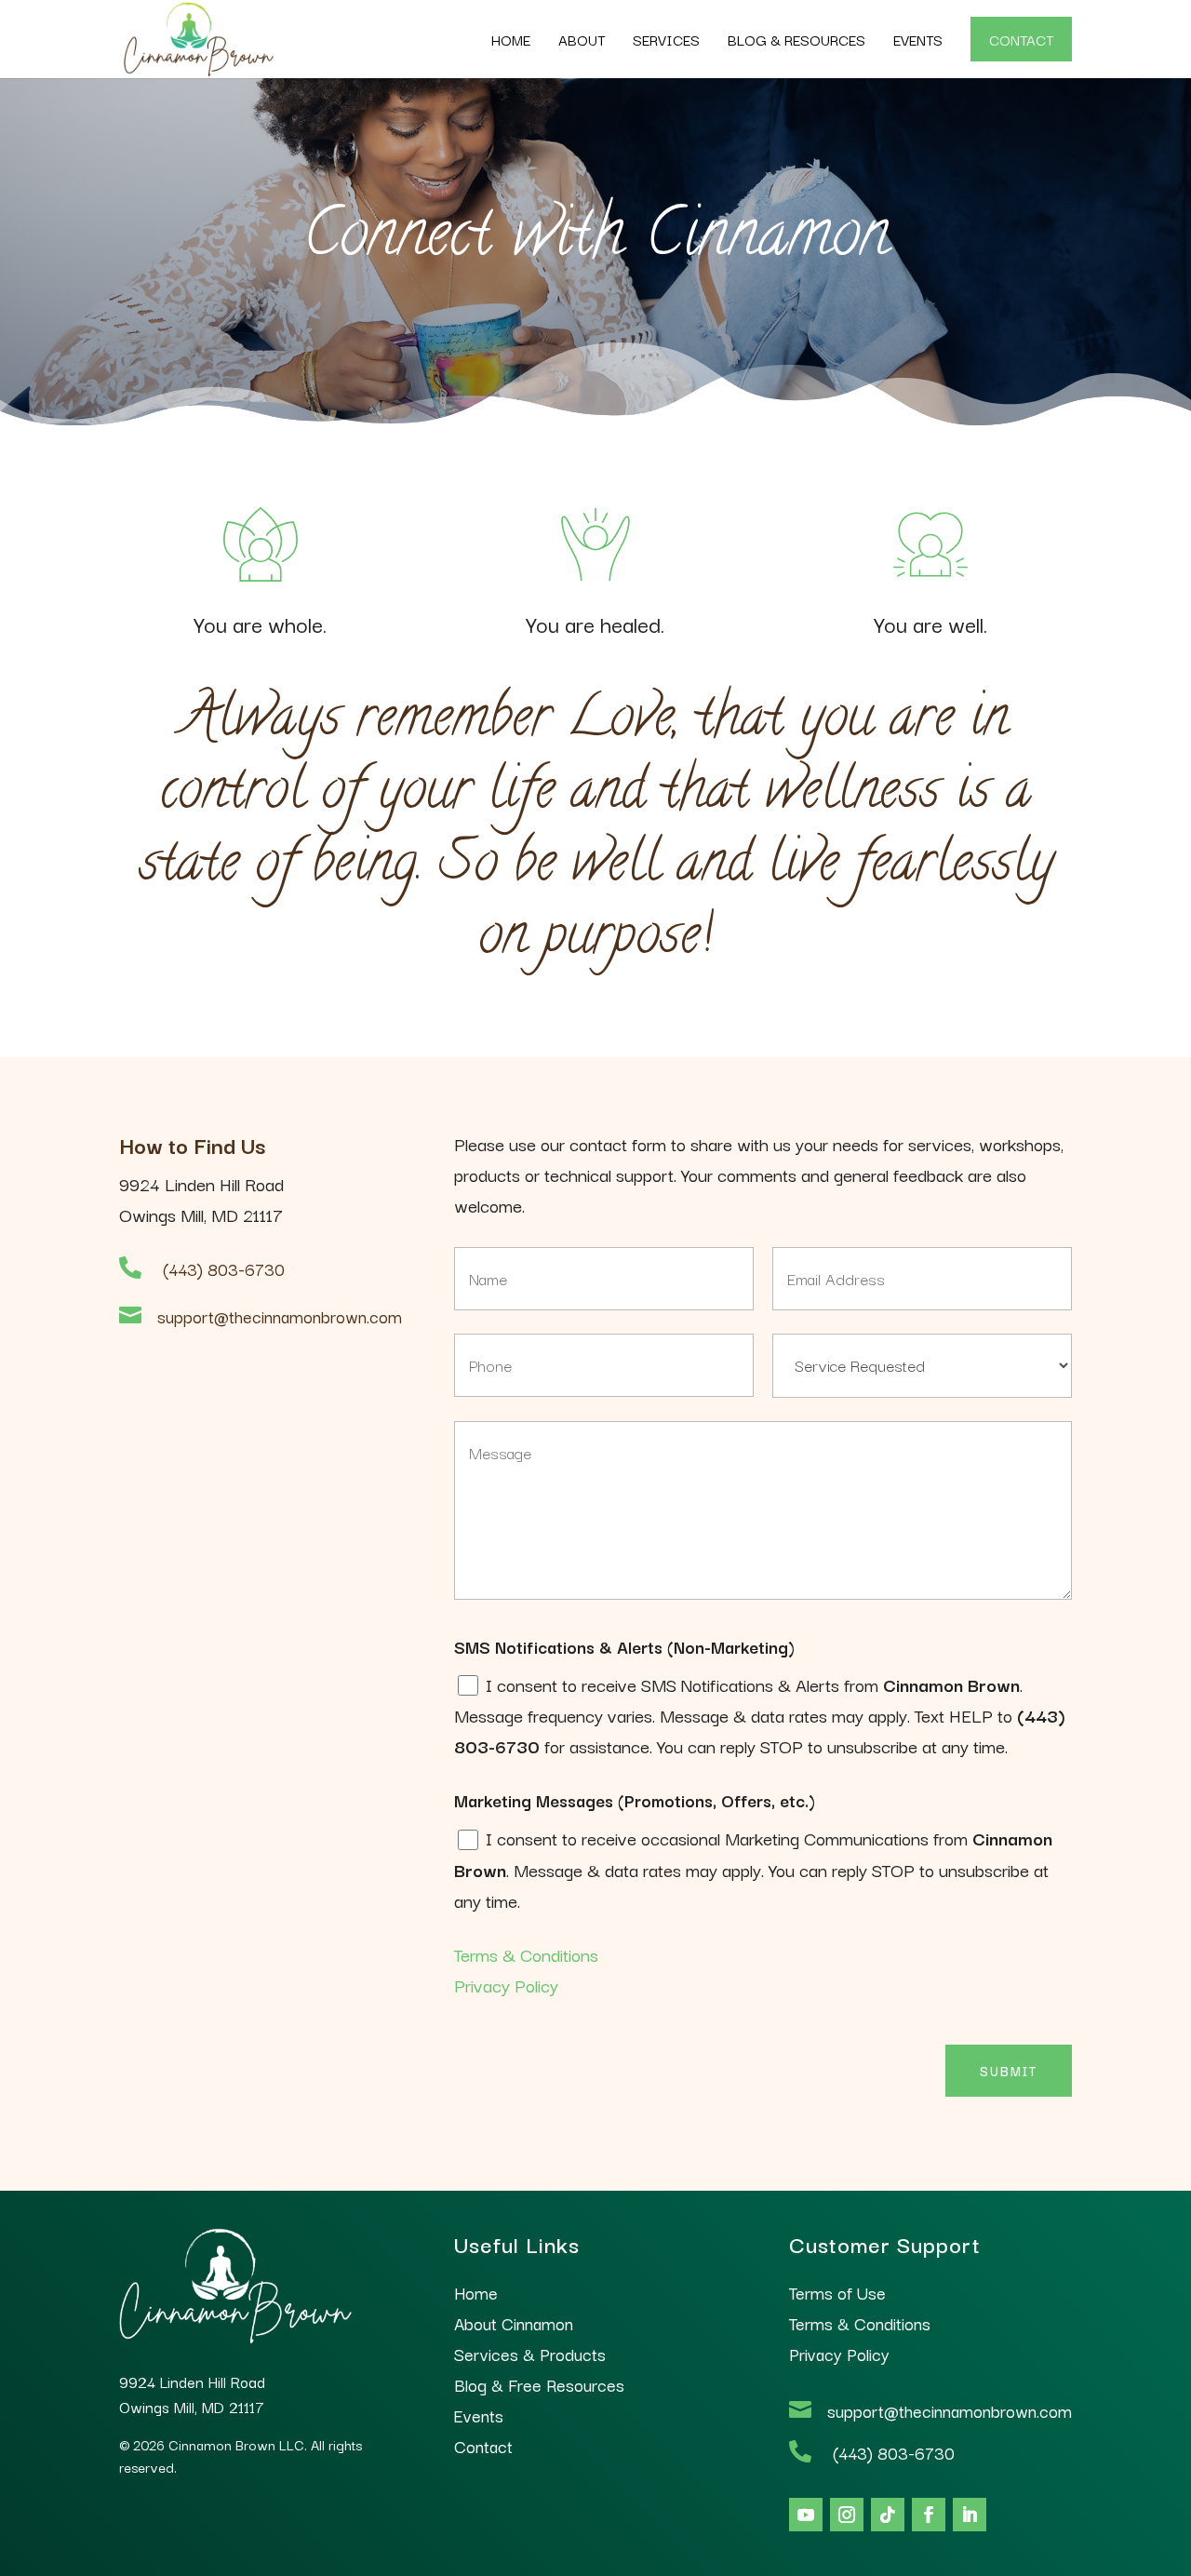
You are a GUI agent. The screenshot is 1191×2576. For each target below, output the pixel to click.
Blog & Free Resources (539, 2384)
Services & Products (530, 2354)
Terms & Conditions (526, 1954)
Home (511, 39)
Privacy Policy (506, 1985)
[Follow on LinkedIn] (970, 2515)
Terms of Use (837, 2292)
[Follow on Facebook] (929, 2515)
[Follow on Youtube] (806, 2515)
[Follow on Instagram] (847, 2515)
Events (918, 39)
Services (666, 39)
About (582, 39)
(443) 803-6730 (224, 1268)
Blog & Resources (796, 39)
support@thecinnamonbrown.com (280, 1316)
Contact (1021, 39)
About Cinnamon (514, 2323)
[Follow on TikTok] (888, 2515)
